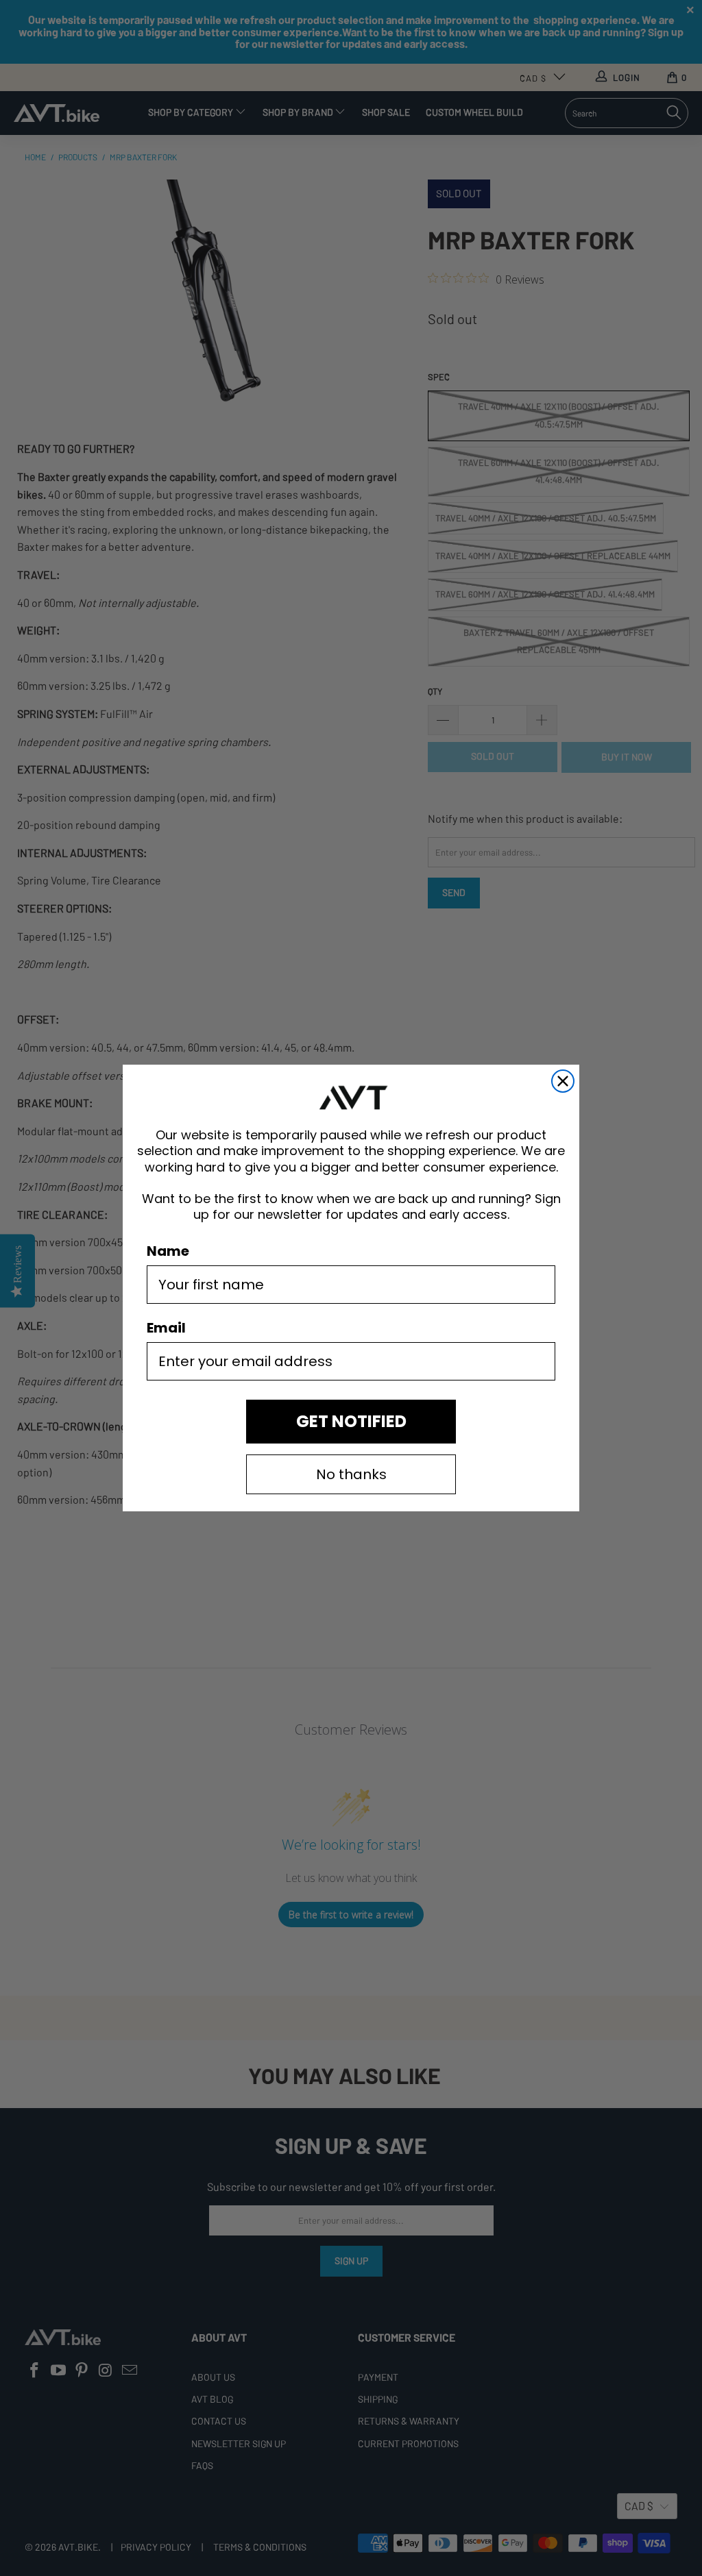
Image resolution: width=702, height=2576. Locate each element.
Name (168, 1251)
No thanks (351, 1474)
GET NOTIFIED (351, 1421)
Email (166, 1328)
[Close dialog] (563, 1081)
